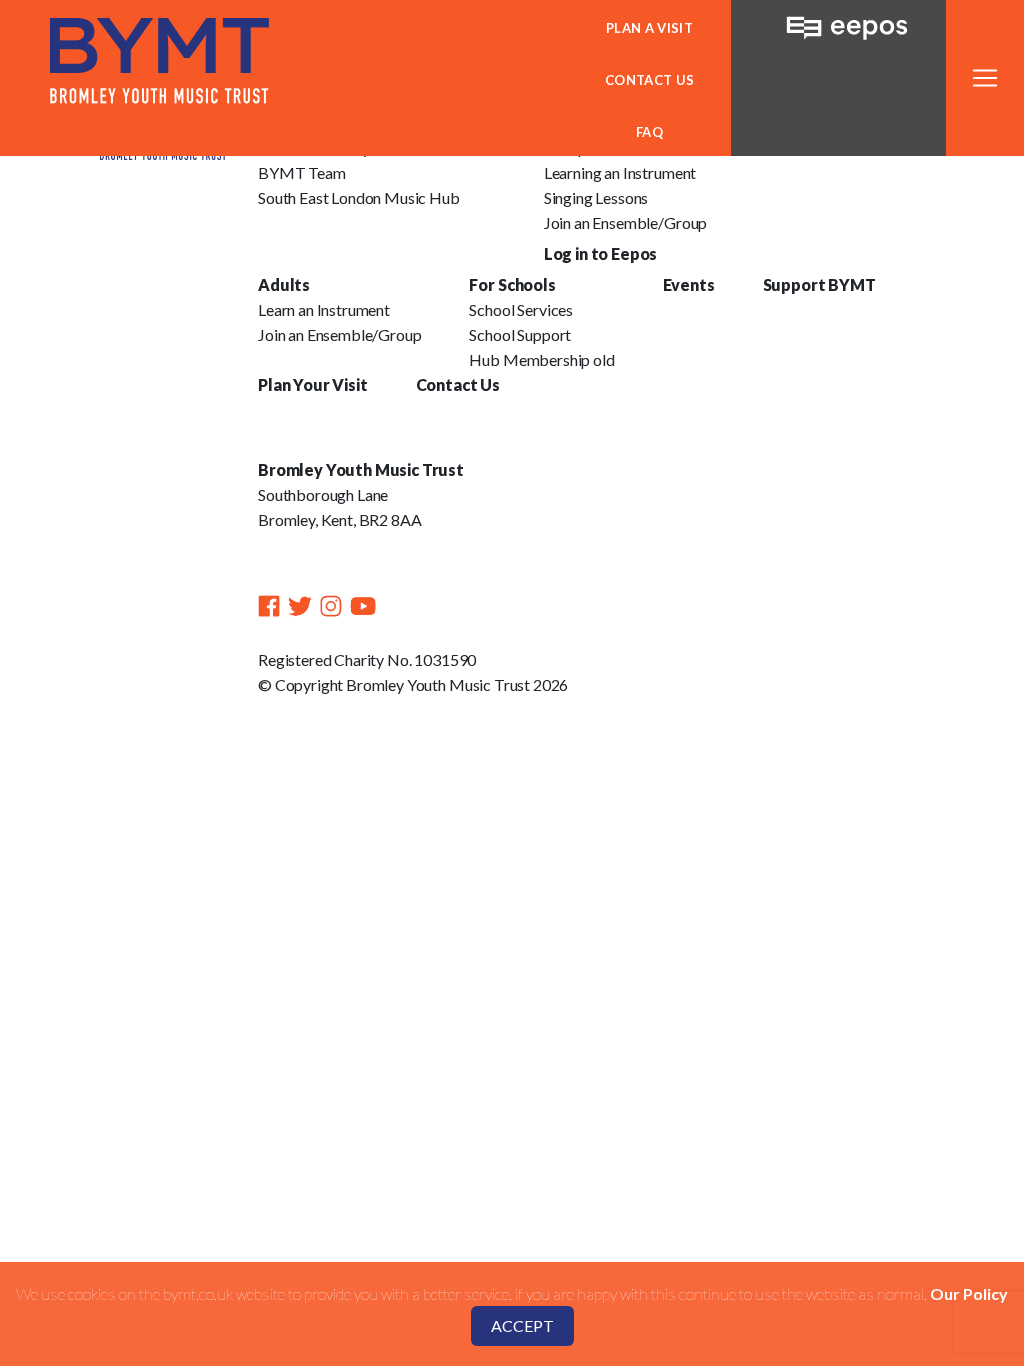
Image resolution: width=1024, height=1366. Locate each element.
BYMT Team (302, 172)
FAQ (649, 132)
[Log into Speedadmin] (838, 22)
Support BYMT (819, 284)
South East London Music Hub (359, 197)
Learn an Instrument (324, 309)
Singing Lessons (596, 197)
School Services (521, 309)
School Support (520, 334)
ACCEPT (522, 1325)
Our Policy (969, 1293)
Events (689, 284)
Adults (284, 284)
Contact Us (649, 80)
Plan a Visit (649, 28)
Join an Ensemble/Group (625, 222)
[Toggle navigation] (985, 78)
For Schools (512, 284)
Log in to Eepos (601, 253)
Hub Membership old (541, 359)
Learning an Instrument (620, 172)
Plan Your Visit (313, 384)
